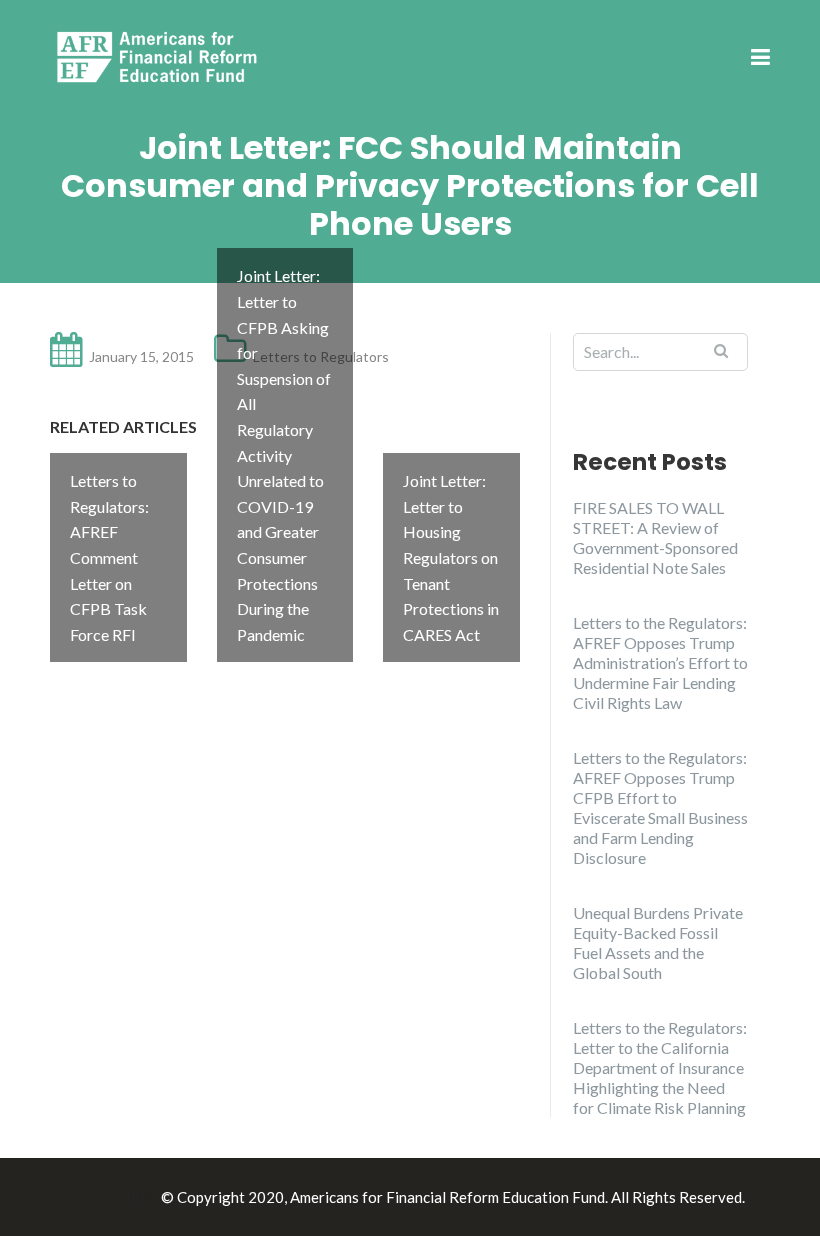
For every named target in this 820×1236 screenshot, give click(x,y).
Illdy (141, 1197)
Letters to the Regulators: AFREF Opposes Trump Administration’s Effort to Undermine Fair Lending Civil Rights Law (660, 662)
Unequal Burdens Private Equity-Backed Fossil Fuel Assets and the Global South (658, 942)
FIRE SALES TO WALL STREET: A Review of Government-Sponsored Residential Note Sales (655, 537)
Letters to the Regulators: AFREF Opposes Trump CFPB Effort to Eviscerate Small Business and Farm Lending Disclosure (660, 807)
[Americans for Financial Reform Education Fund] (160, 56)
